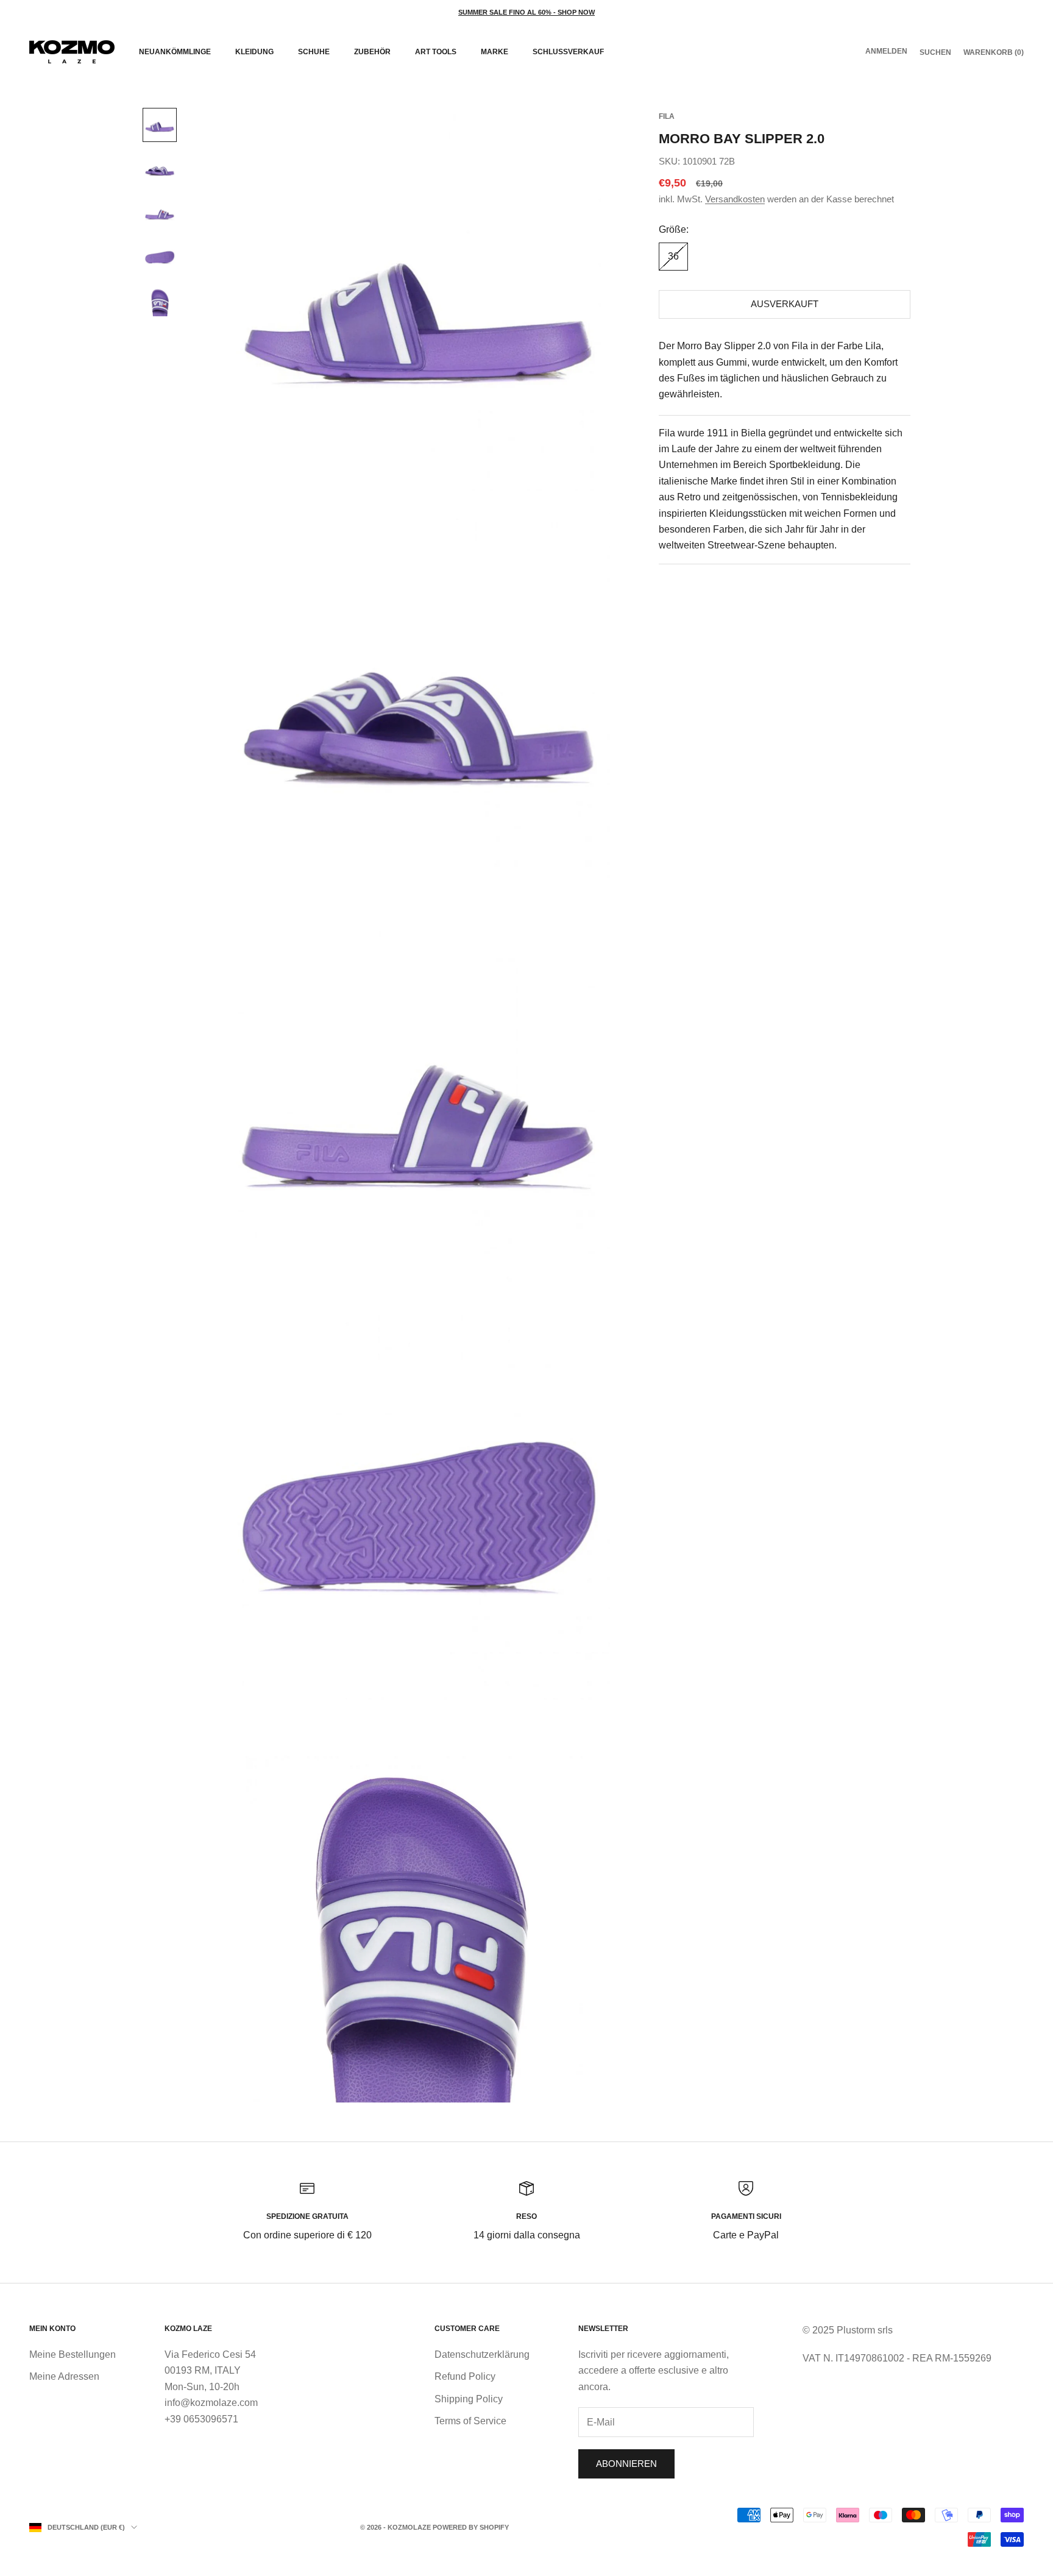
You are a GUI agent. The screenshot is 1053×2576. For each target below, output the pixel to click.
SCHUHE (314, 52)
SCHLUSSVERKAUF (568, 52)
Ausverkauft (785, 304)
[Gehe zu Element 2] (160, 169)
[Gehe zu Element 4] (160, 257)
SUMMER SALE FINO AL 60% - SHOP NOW (526, 12)
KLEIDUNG (254, 52)
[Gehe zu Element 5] (160, 300)
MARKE (495, 52)
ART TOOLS (436, 52)
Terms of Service (470, 2421)
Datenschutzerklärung (482, 2354)
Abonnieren (626, 2464)
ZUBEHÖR (372, 52)
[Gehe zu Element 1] (160, 125)
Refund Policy (465, 2376)
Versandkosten (735, 200)
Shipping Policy (469, 2399)
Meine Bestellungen (73, 2354)
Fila (667, 116)
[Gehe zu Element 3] (160, 213)
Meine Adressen (64, 2376)
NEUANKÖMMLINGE (175, 52)
